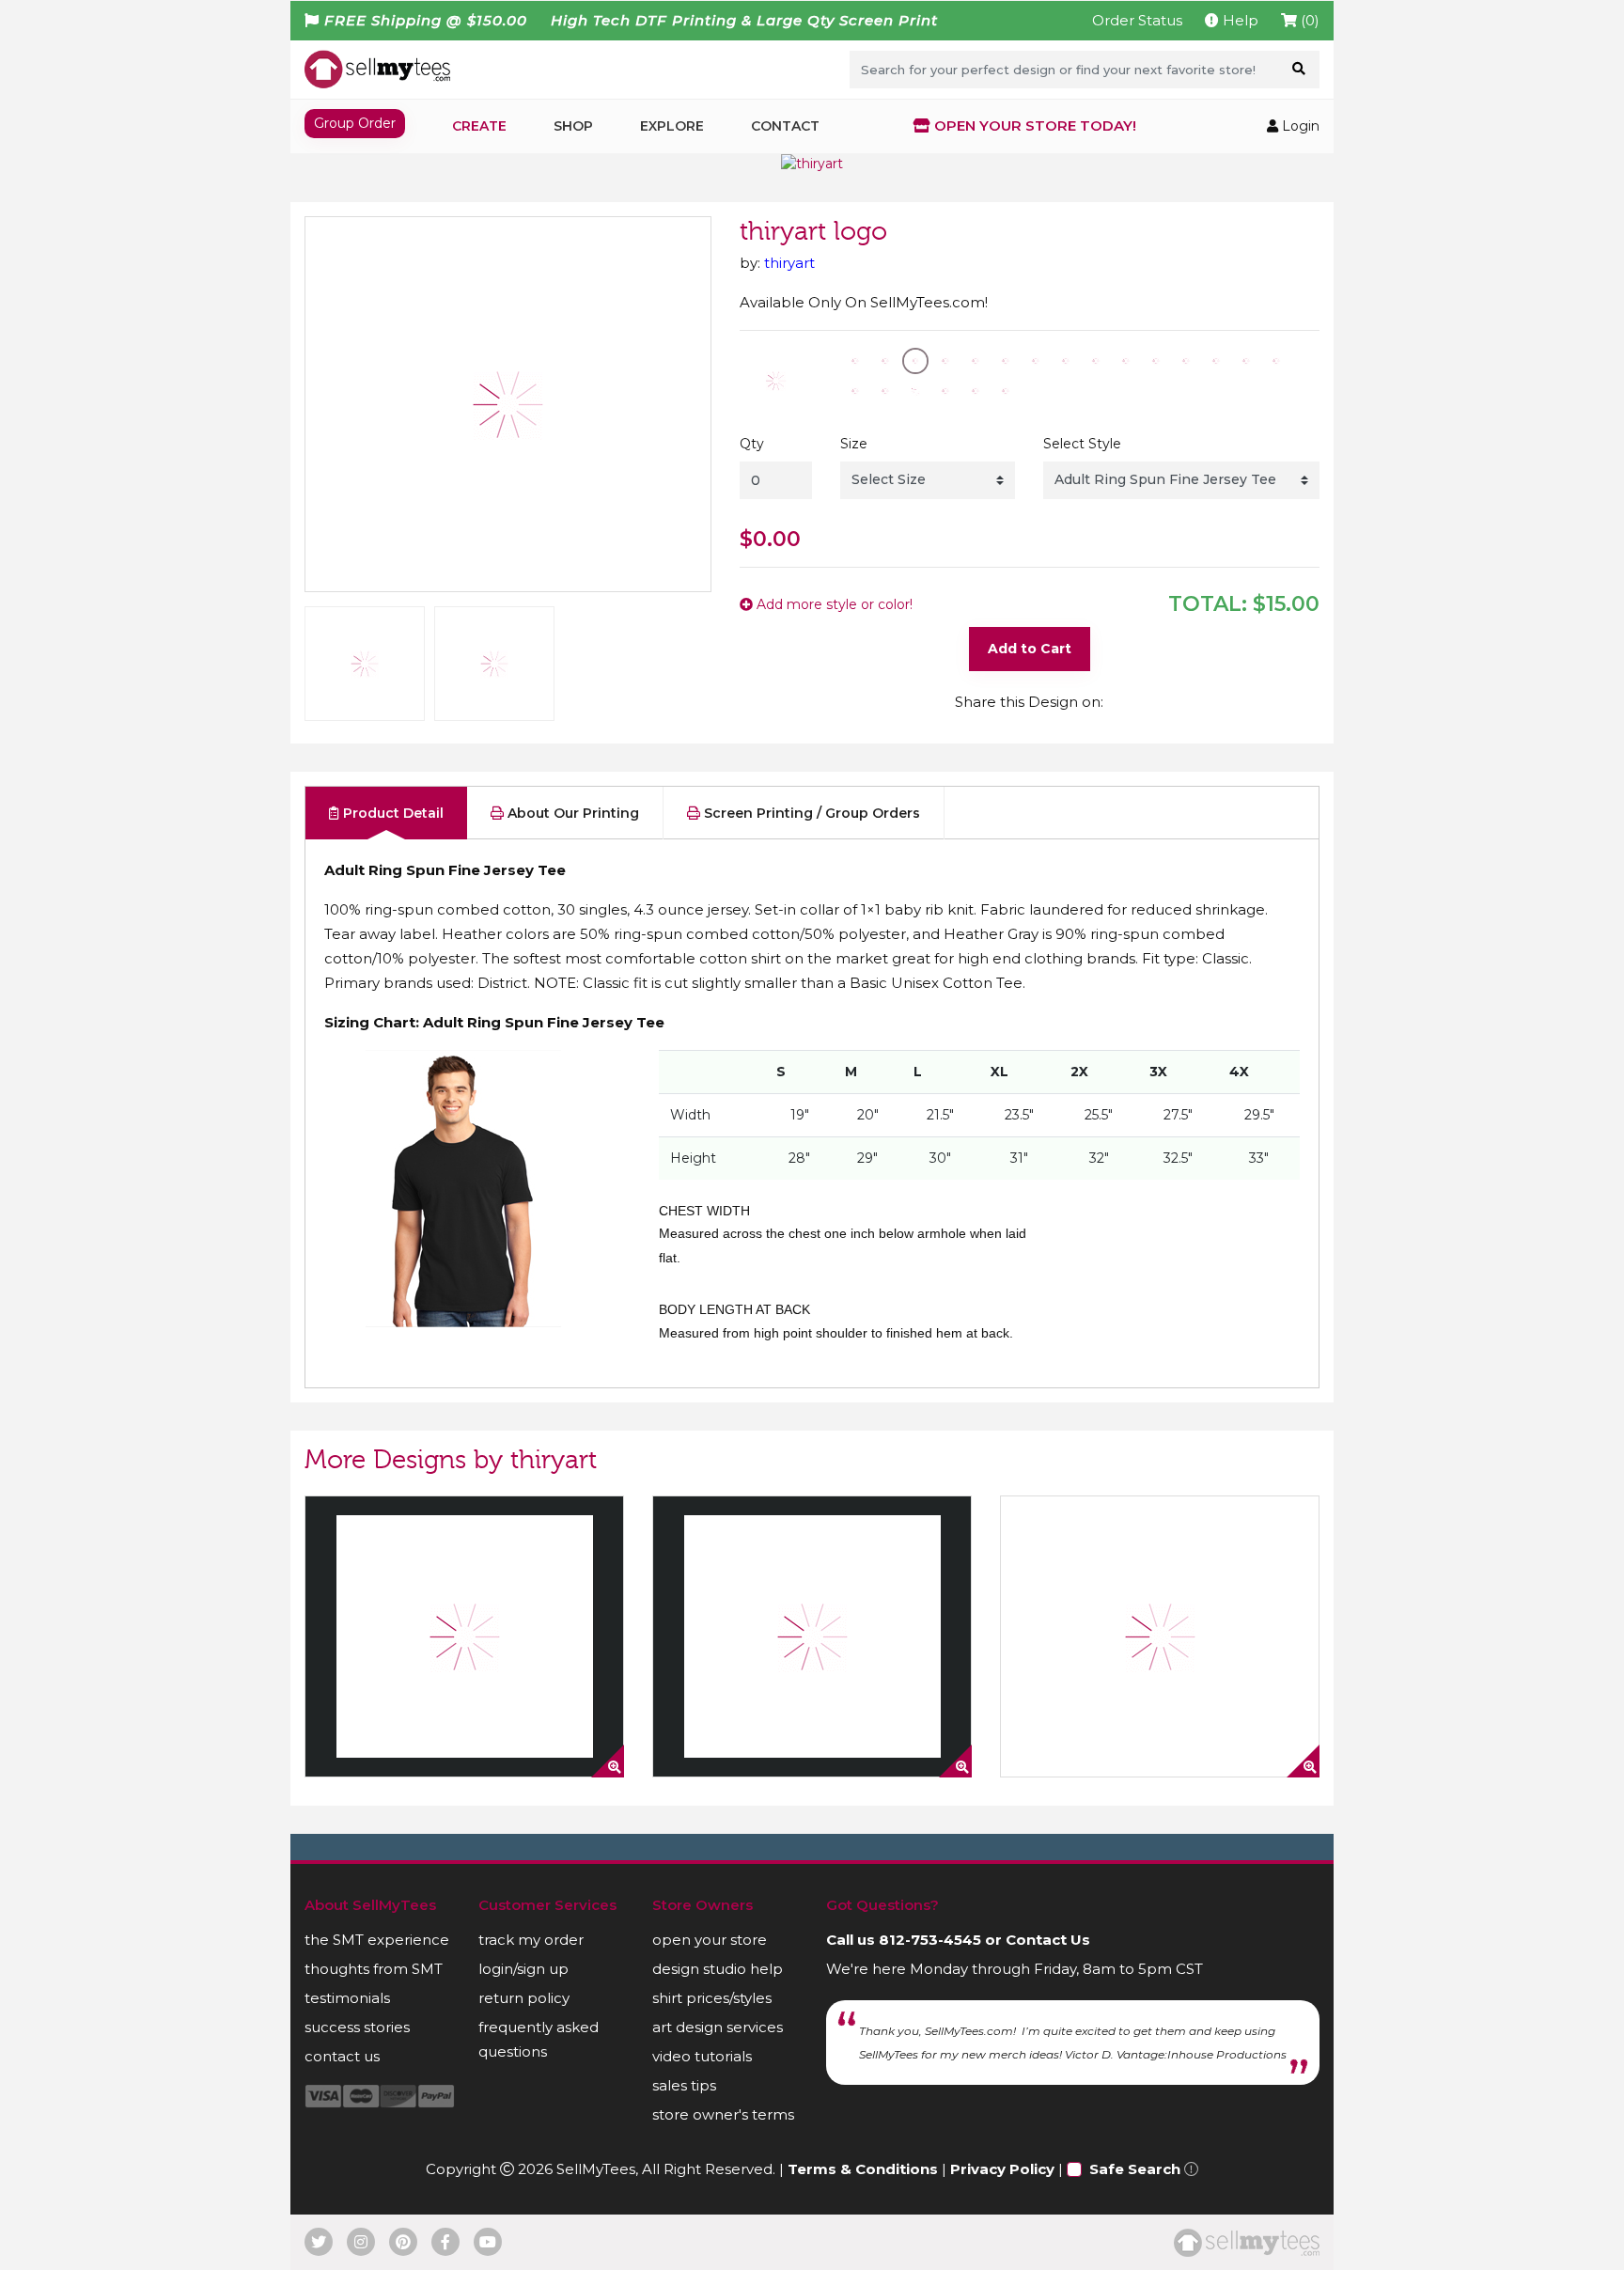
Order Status (1137, 20)
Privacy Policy (1002, 2169)
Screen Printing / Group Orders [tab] (810, 813)
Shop (573, 126)
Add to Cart (1030, 649)
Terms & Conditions (863, 2169)
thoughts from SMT (374, 1969)
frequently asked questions (539, 2039)
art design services (718, 2027)
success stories (357, 2027)
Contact (785, 126)
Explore (672, 126)
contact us (342, 2056)
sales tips (684, 2085)
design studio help (718, 1969)
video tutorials (702, 2056)
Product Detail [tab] (391, 813)
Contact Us (1048, 1940)
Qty (752, 444)
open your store (710, 1940)
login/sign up (523, 1969)
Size (854, 444)
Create (479, 126)
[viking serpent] (812, 1636)
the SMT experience (377, 1940)
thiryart (789, 263)
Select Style (1082, 444)
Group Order (355, 123)
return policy (524, 1998)
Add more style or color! (833, 604)
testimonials (347, 1998)
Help (1239, 20)
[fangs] (1160, 1636)
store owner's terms (723, 2114)
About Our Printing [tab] (571, 813)
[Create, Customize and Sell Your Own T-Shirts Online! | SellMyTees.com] (377, 69)
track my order (531, 1940)
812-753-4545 (930, 1940)
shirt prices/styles (712, 1998)
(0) (1308, 20)
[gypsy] (464, 1636)
